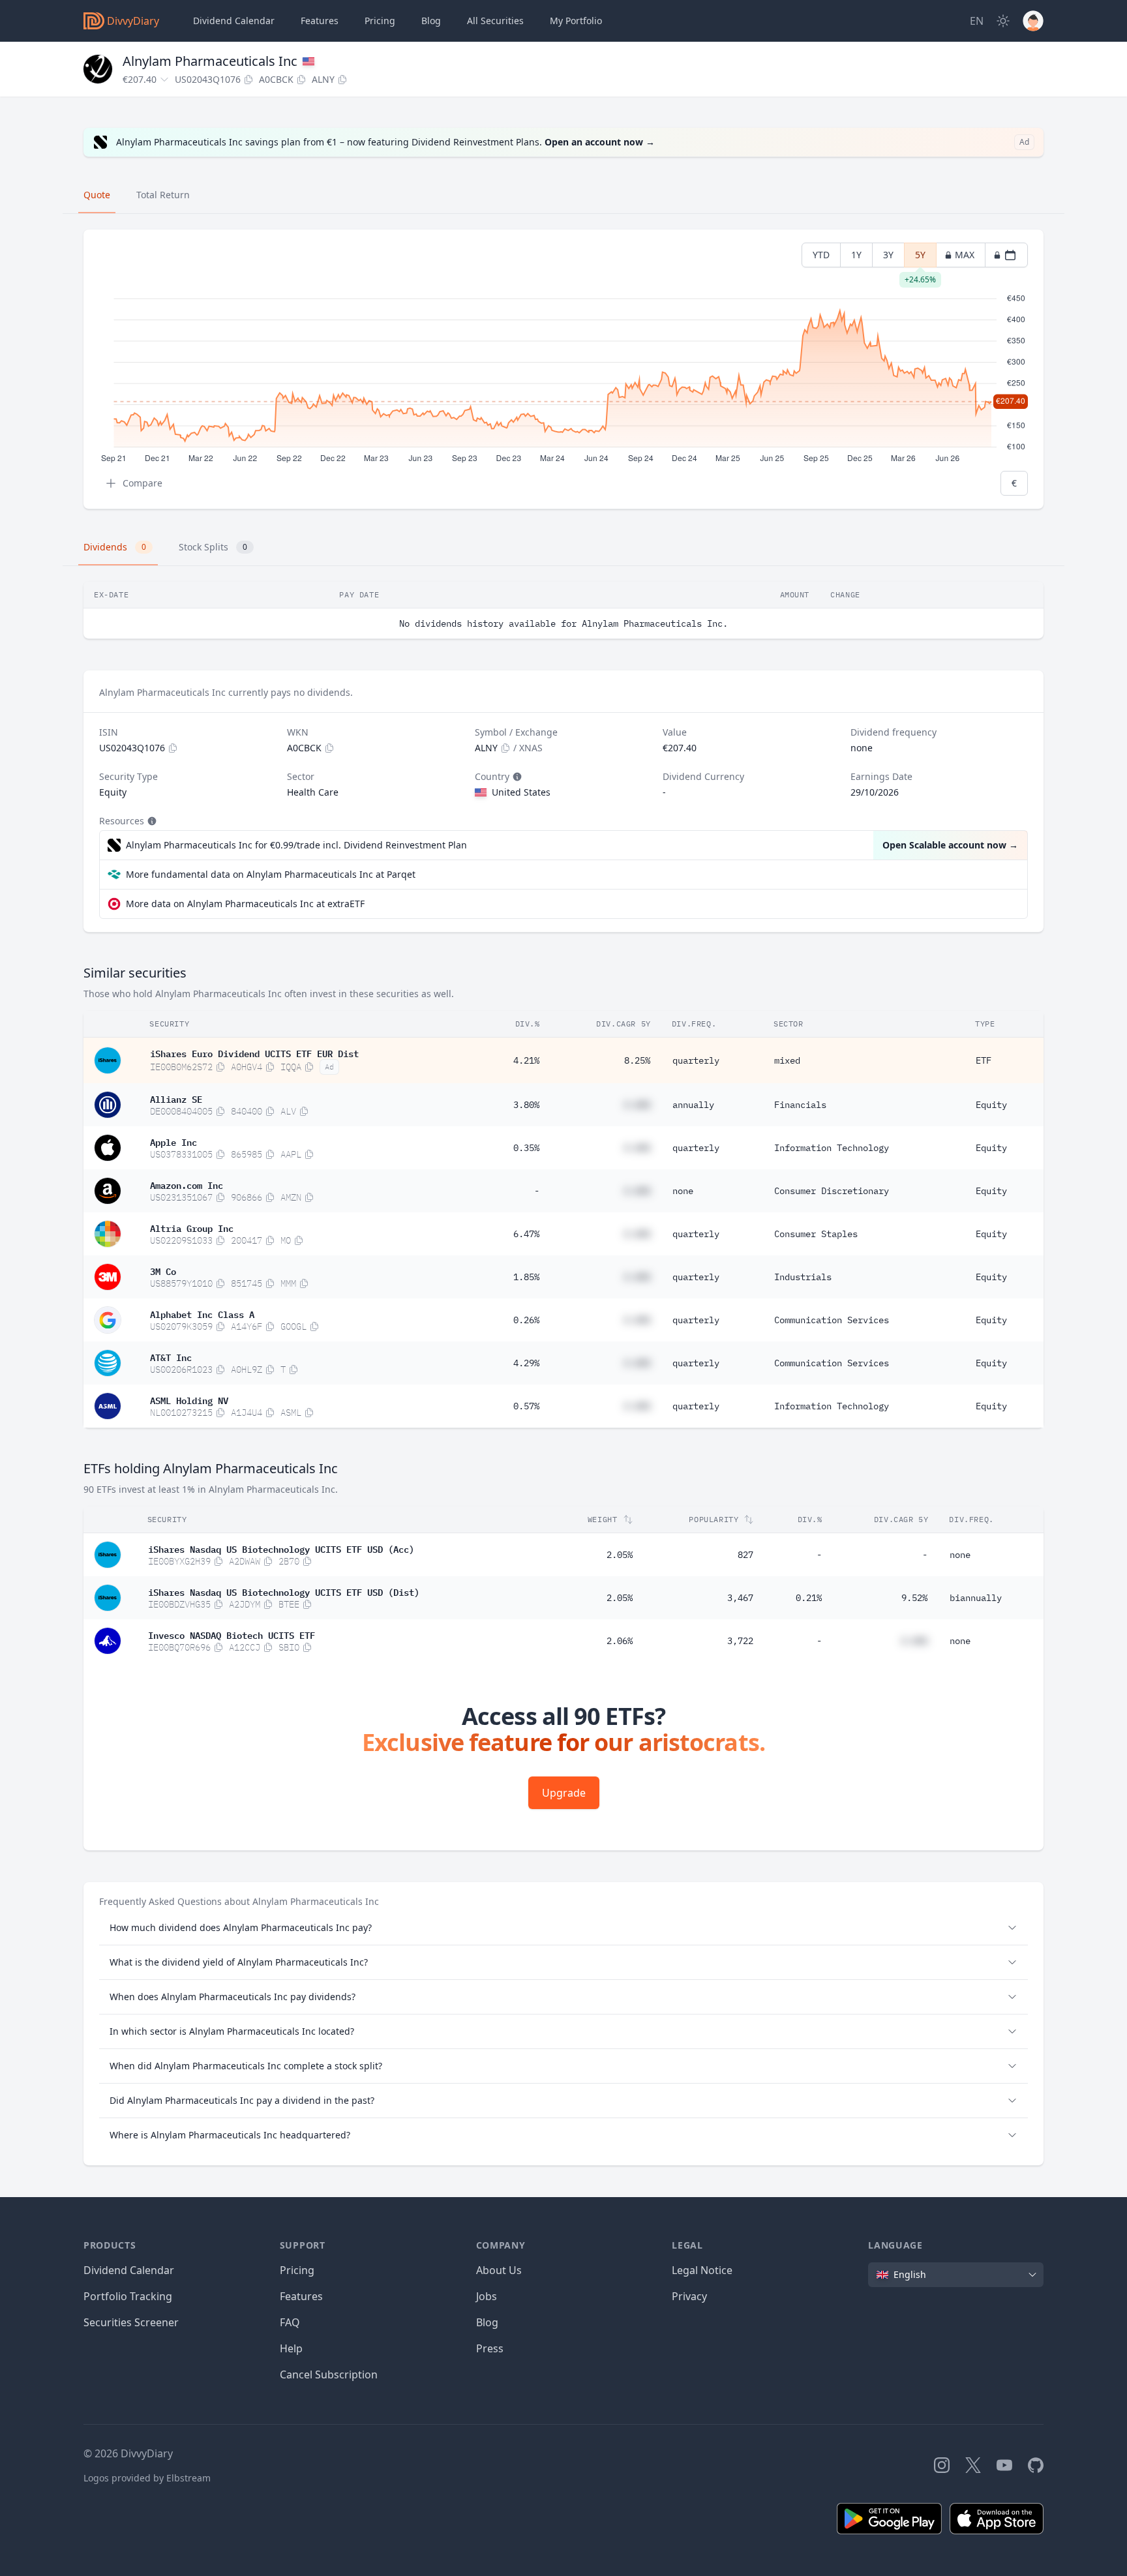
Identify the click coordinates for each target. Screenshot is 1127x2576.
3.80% (526, 1105)
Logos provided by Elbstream (147, 2478)
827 (745, 1555)
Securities (495, 21)
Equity (991, 1105)
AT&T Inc (171, 1356)
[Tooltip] (516, 777)
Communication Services (832, 1320)
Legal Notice (702, 2270)
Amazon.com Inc (187, 1184)
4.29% (526, 1363)
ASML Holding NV (189, 1400)
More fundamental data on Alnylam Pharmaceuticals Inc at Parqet (271, 874)
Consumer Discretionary (832, 1191)
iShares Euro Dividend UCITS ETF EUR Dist (254, 1053)
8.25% (637, 1060)
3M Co (163, 1270)
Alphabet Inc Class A (202, 1313)
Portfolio (576, 21)
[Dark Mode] (1003, 21)
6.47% (526, 1234)
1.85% (526, 1277)
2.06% (620, 1641)
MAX (965, 255)
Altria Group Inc (192, 1227)
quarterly (696, 1060)
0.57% (526, 1406)
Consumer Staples (816, 1234)
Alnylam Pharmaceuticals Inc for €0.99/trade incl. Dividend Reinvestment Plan (296, 845)
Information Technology (832, 1148)
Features (320, 21)
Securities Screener (131, 2322)
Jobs (487, 2296)
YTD (821, 255)
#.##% (637, 1105)
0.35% (526, 1148)
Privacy (689, 2296)
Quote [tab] (97, 195)
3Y (888, 255)
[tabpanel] (563, 369)
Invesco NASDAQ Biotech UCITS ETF (232, 1634)
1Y (856, 255)
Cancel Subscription (329, 2374)
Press (490, 2348)
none (683, 1191)
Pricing (380, 21)
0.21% (809, 1598)
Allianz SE (176, 1098)
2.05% (620, 1555)
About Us (499, 2270)
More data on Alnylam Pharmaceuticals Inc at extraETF (245, 904)
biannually (976, 1598)
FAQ (290, 2322)
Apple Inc (173, 1141)
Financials (800, 1105)
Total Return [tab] (163, 195)
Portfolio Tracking (128, 2296)
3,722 (740, 1641)
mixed (787, 1060)
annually (693, 1105)
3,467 (740, 1598)
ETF (984, 1060)
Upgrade (564, 1793)
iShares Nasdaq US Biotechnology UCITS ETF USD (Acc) (281, 1548)
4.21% (526, 1060)
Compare (143, 483)
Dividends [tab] (115, 547)
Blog (487, 2322)
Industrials (803, 1277)
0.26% (526, 1320)
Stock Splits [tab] (213, 547)
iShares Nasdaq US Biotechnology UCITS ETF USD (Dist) (284, 1591)
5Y (920, 258)
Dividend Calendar (234, 21)
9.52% (914, 1598)
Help (291, 2348)
